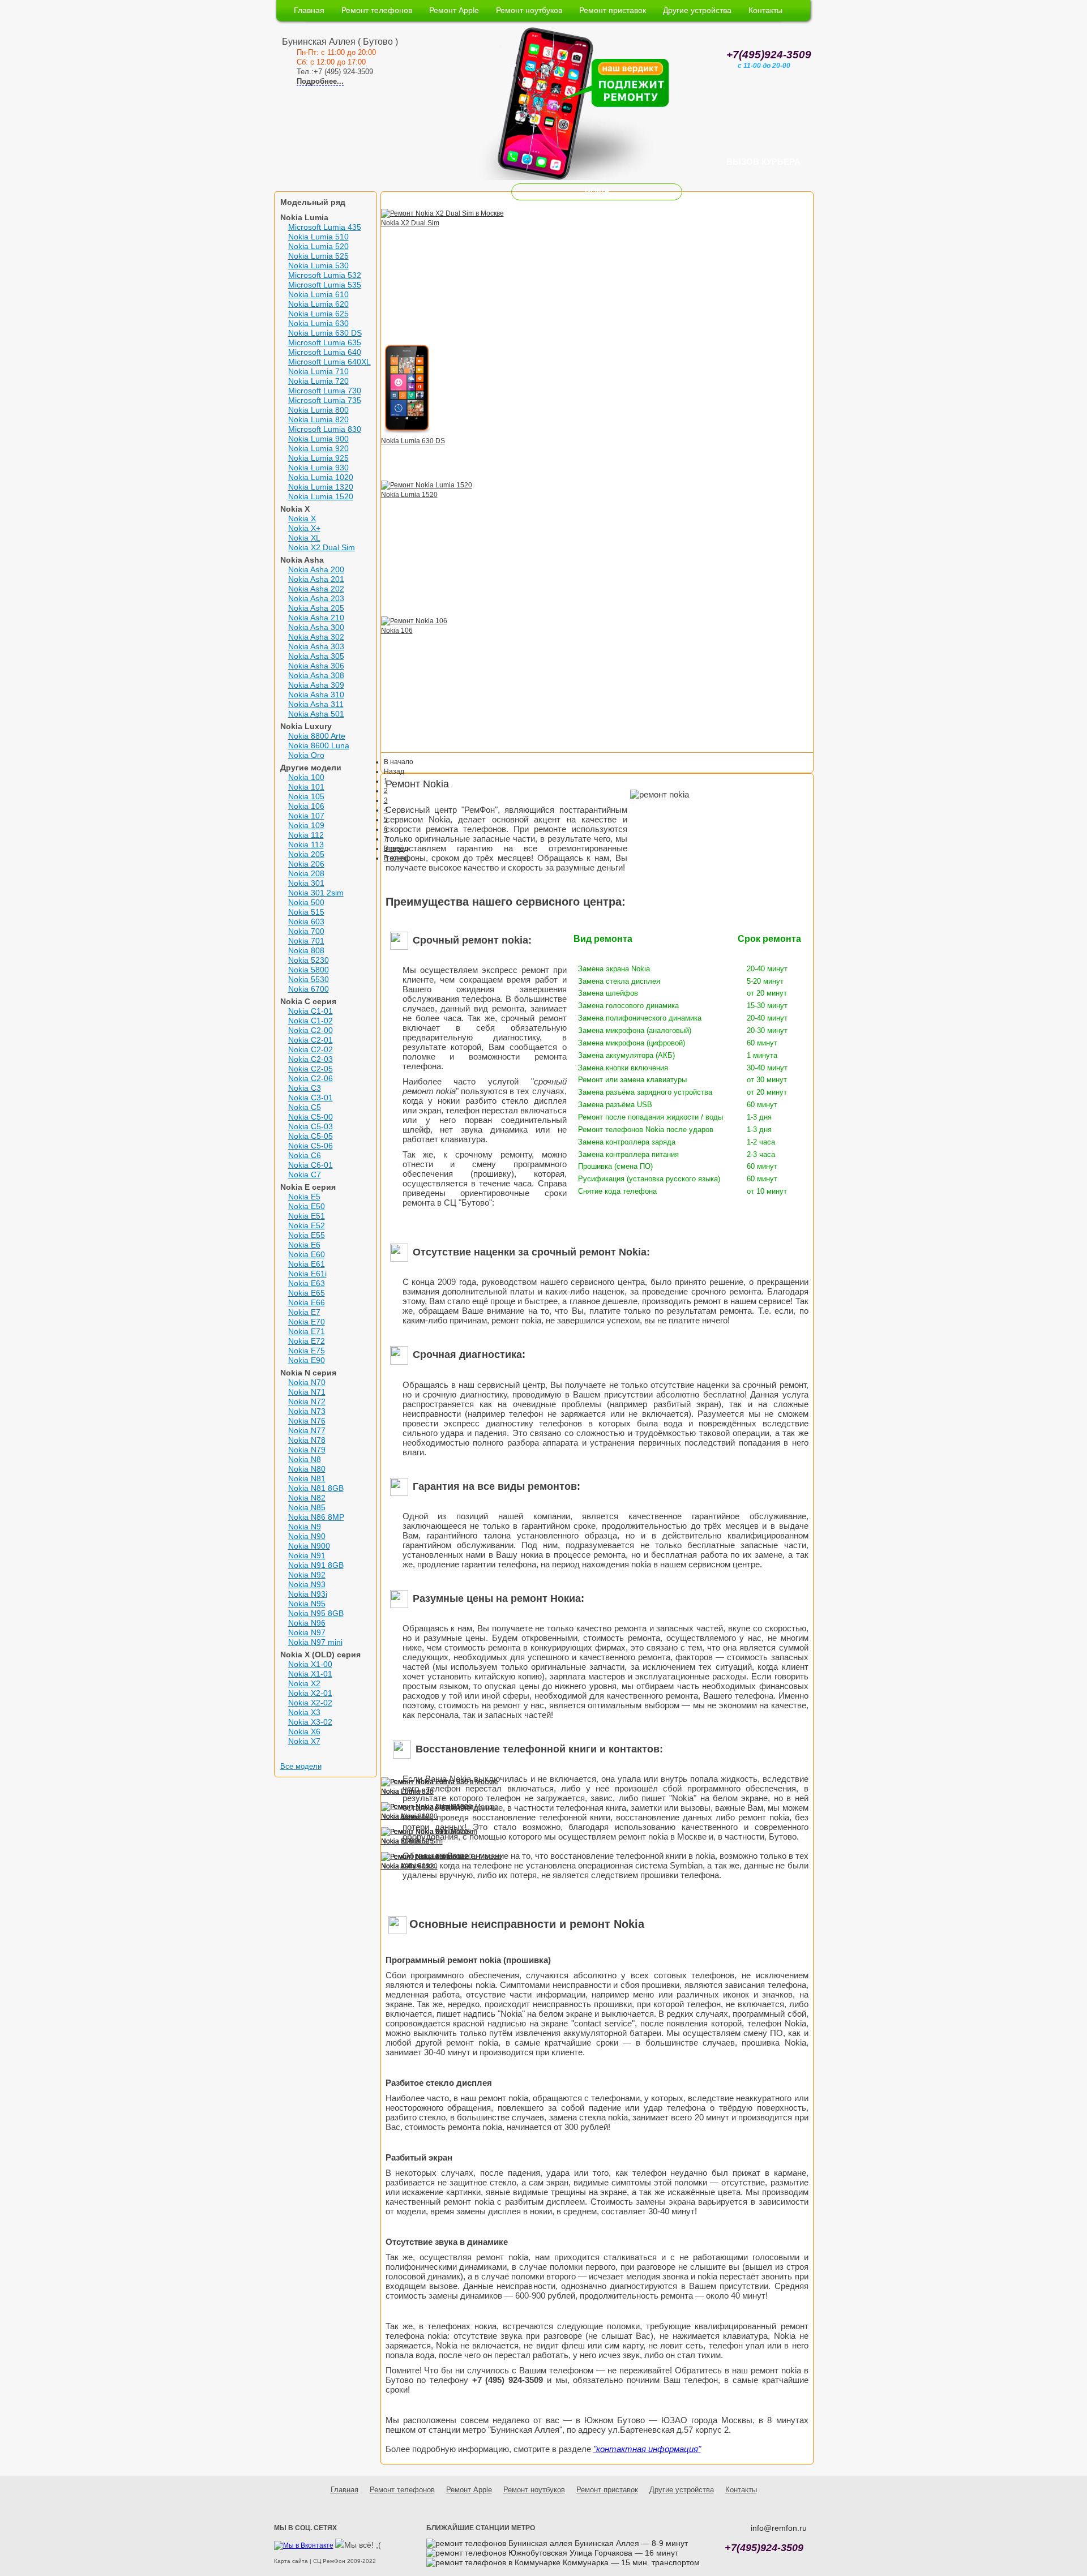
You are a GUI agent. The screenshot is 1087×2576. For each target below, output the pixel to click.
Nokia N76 (307, 1421)
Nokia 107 (306, 816)
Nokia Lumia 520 (318, 246)
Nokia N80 (307, 1469)
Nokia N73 (307, 1411)
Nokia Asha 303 (316, 646)
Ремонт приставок (613, 10)
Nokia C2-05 (311, 1069)
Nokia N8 (305, 1459)
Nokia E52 (307, 1225)
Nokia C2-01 (311, 1040)
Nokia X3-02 (310, 1722)
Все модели (301, 1766)
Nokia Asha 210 (316, 618)
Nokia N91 (307, 1555)
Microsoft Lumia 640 (325, 352)
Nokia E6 (304, 1245)
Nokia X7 (304, 1741)
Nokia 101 (306, 787)
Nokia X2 (304, 1683)
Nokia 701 (306, 941)
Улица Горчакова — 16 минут (623, 2553)
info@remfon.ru (779, 2528)
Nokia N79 (307, 1450)
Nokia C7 (305, 1175)
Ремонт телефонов (377, 10)
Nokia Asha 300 (316, 627)
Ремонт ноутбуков (529, 10)
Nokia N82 (307, 1498)
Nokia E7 (304, 1312)
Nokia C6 (305, 1155)
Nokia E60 (307, 1254)
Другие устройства (697, 10)
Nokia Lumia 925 (318, 458)
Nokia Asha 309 (316, 685)
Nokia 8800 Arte (317, 736)
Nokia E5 (304, 1197)
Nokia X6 (304, 1731)
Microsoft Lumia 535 (325, 285)
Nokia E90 (307, 1360)
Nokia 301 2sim (316, 893)
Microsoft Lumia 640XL (329, 362)
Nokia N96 (307, 1623)
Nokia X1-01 (310, 1674)
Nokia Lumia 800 (318, 410)
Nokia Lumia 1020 (321, 477)
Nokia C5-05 (311, 1136)
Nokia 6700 (309, 989)
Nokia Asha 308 (316, 675)
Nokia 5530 (309, 979)
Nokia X (302, 518)
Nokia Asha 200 (316, 569)
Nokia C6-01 (311, 1165)
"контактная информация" (647, 2449)
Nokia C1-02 (311, 1021)
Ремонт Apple (454, 10)
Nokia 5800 (309, 970)
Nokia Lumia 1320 (321, 487)
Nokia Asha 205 (316, 608)
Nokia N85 (307, 1507)
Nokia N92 (307, 1575)
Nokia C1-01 (311, 1011)
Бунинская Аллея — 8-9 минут (630, 2543)
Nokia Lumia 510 (318, 237)
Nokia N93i (308, 1594)
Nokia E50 (307, 1206)
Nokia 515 (306, 912)
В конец (396, 858)
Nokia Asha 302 (316, 637)
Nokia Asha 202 (316, 589)
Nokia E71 (307, 1331)
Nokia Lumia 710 (318, 371)
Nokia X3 (304, 1712)
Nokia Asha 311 (316, 704)
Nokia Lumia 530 (318, 265)
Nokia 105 (306, 796)
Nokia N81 (307, 1478)
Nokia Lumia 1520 (321, 496)
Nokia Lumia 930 (318, 468)
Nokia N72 (307, 1401)
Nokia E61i (307, 1274)
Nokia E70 (307, 1322)
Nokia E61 (307, 1264)
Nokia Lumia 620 (318, 304)
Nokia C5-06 (311, 1146)
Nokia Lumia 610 (318, 294)
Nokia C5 (305, 1107)
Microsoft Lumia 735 (325, 400)
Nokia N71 (307, 1392)
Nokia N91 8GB (316, 1565)
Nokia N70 (307, 1382)
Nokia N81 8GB (316, 1488)
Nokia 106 (306, 806)
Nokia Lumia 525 (318, 256)
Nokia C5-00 (311, 1117)
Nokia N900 (309, 1546)
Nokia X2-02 (310, 1703)
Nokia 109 (306, 825)
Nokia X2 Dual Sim (322, 547)
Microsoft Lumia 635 (325, 342)
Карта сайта (291, 2561)
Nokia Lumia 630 (318, 323)
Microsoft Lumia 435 (325, 227)
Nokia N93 (307, 1584)
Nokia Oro (306, 755)
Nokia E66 (307, 1302)
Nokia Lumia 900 (318, 439)
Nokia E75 (307, 1351)
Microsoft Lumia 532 (325, 275)
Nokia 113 (306, 845)
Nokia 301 (306, 883)
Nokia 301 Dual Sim (412, 1841)
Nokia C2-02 (311, 1049)
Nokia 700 (306, 931)
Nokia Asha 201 (316, 579)
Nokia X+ (304, 528)
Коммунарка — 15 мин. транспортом (630, 2562)
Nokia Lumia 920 (318, 448)
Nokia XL (304, 538)
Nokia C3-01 (311, 1098)
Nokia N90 (307, 1536)
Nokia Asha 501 (316, 714)
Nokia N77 (307, 1430)
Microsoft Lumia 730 (325, 391)
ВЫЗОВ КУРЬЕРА (763, 162)
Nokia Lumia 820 (318, 419)
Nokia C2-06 (311, 1078)
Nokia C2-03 (311, 1059)
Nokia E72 (307, 1341)
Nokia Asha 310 (316, 695)
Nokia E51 (307, 1216)
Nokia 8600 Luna (319, 745)
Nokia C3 (305, 1088)
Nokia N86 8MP (316, 1517)
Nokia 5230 (309, 960)
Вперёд (396, 848)
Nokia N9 (305, 1527)
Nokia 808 (306, 950)
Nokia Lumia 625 (318, 314)
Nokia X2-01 (310, 1693)
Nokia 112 (306, 835)
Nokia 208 (306, 873)
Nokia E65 (307, 1293)
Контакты (765, 10)
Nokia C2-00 (311, 1030)
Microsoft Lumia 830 (325, 429)
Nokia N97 (307, 1632)
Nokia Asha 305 (316, 656)
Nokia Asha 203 (316, 598)
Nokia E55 (307, 1235)
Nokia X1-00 (310, 1664)
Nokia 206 (306, 864)
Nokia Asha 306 (316, 666)
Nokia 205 (306, 854)
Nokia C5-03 (311, 1126)
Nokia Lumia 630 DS (325, 333)
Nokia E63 (307, 1283)
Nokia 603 (306, 921)
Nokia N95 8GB (316, 1613)
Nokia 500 (306, 902)
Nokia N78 (307, 1440)
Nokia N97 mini (315, 1642)
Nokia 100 (306, 777)
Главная (309, 10)
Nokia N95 (307, 1604)
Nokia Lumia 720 (318, 381)
